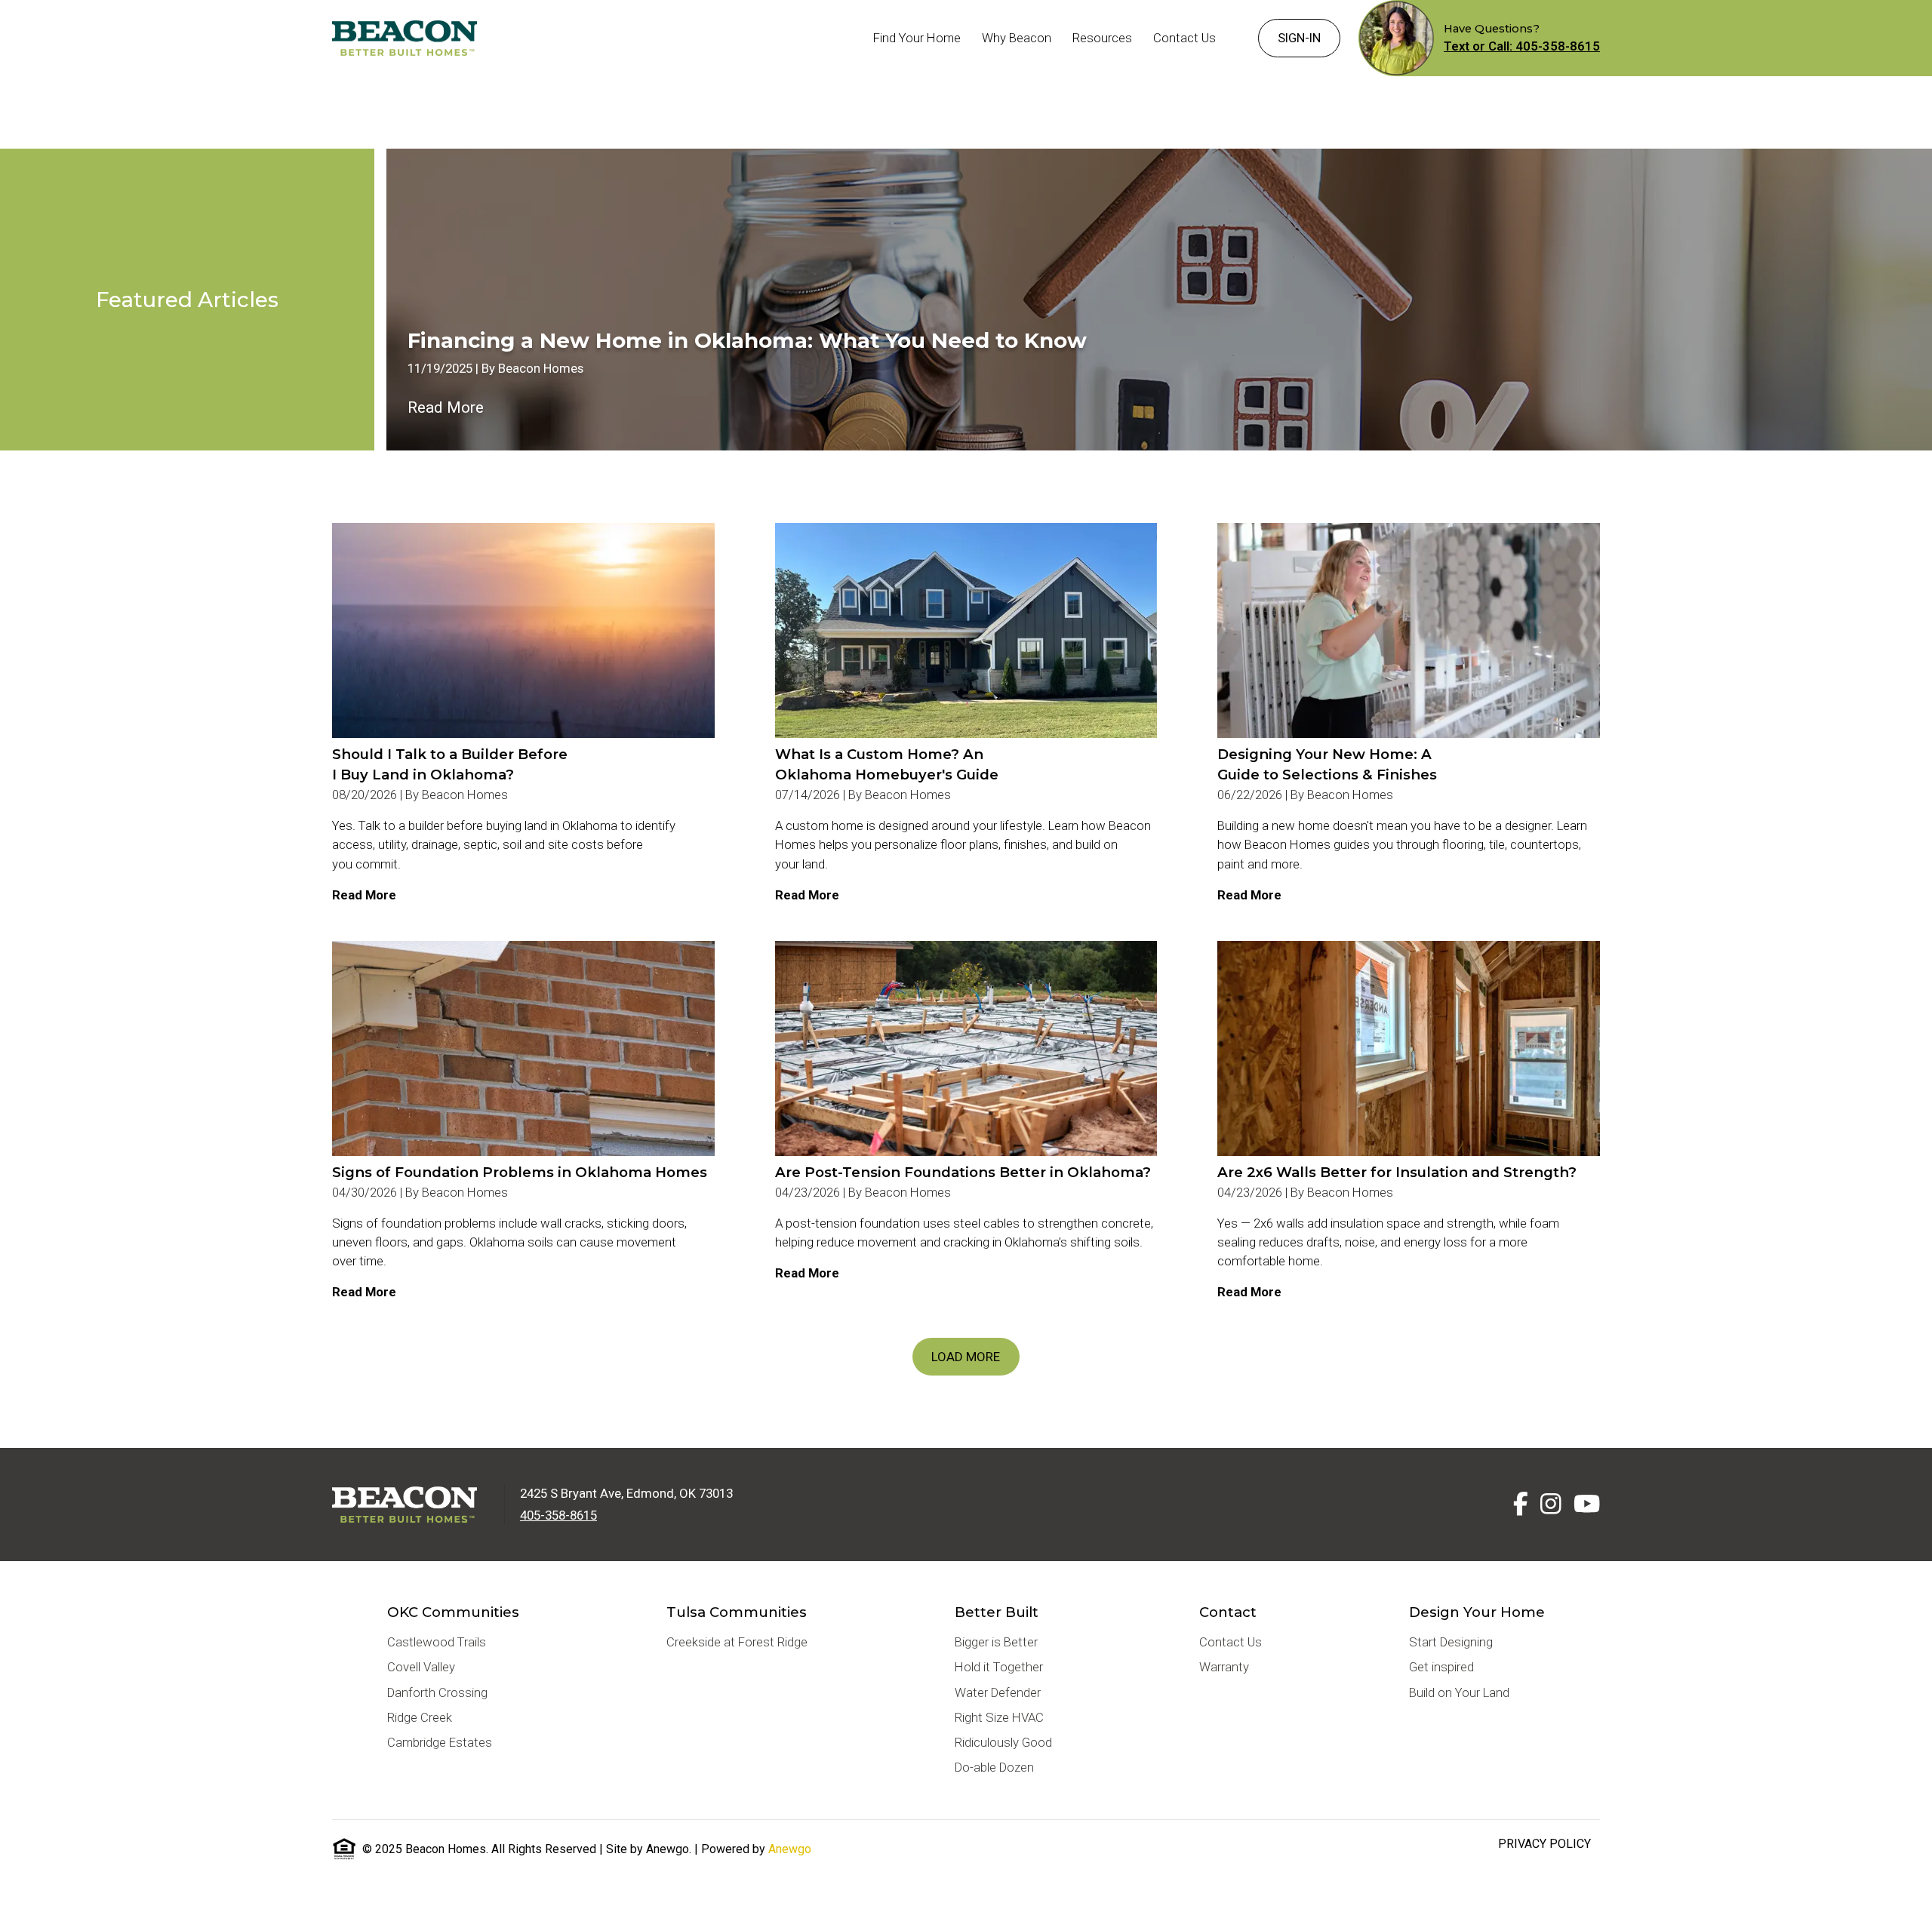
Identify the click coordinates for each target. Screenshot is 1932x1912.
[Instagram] (1551, 1504)
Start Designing (1451, 1642)
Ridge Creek (420, 1717)
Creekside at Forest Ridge (737, 1642)
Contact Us (1231, 1642)
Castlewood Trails (437, 1642)
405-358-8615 (558, 1515)
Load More (966, 1357)
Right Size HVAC (999, 1717)
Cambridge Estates (440, 1742)
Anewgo (790, 1849)
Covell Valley (421, 1667)
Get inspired (1441, 1667)
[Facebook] (1521, 1504)
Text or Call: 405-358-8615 (1522, 46)
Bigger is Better (996, 1642)
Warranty (1224, 1667)
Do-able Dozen (994, 1767)
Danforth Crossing (437, 1692)
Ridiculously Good (1003, 1742)
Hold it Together (999, 1667)
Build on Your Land (1459, 1692)
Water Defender (998, 1692)
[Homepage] (405, 38)
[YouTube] (1587, 1504)
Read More (446, 407)
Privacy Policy (1544, 1844)
